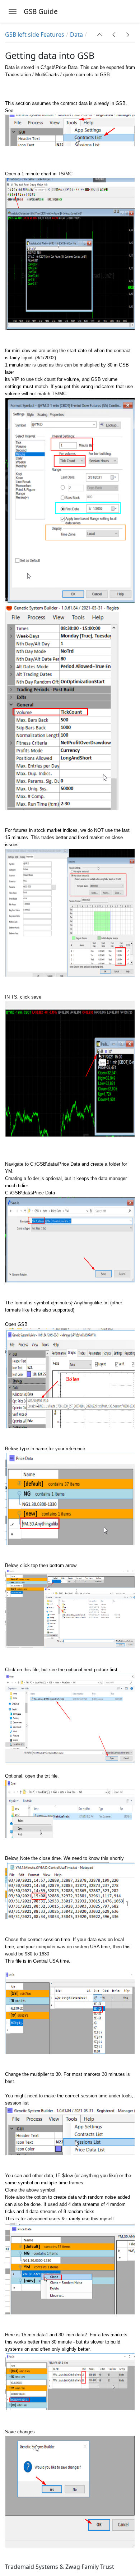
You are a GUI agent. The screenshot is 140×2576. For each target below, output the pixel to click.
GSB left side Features (35, 34)
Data (76, 34)
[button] (100, 34)
